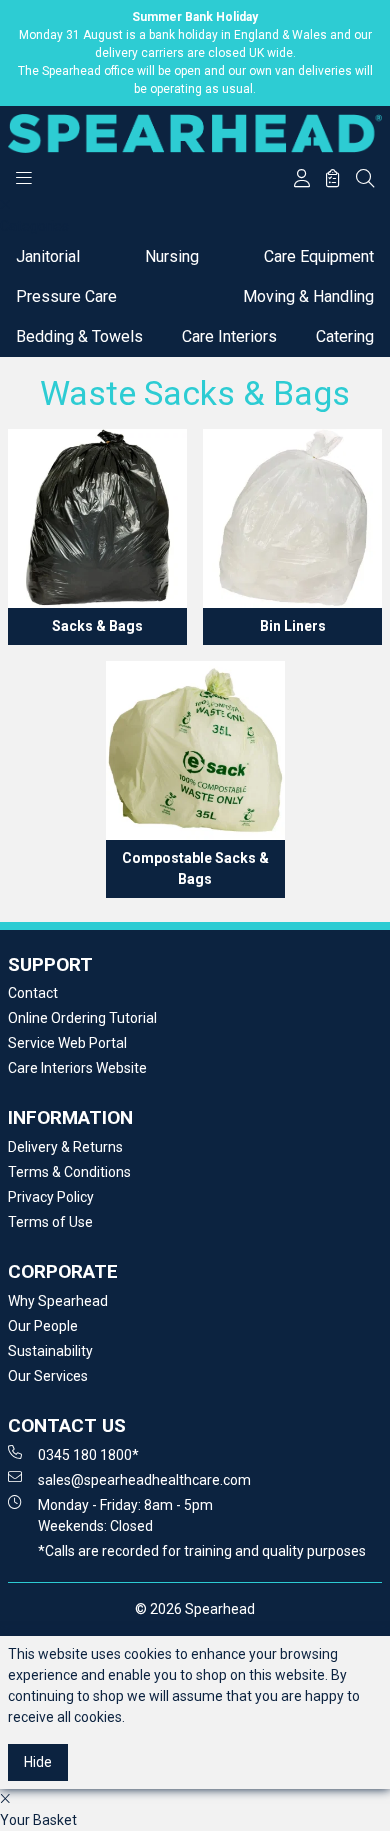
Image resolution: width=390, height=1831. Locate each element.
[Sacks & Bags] (97, 518)
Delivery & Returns (65, 1147)
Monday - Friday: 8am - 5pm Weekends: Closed (125, 1515)
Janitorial (48, 256)
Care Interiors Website (77, 1068)
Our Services (48, 1376)
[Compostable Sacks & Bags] (195, 750)
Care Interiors (229, 336)
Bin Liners (293, 626)
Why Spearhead (58, 1301)
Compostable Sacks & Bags (195, 868)
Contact (33, 993)
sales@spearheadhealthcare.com (144, 1480)
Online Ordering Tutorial (82, 1018)
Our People (43, 1326)
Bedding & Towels (79, 336)
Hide (38, 1762)
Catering (345, 336)
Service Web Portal (67, 1043)
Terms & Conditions (69, 1172)
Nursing (172, 256)
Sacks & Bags (97, 626)
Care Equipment (319, 256)
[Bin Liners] (292, 518)
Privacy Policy (51, 1197)
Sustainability (50, 1351)
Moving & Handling (308, 296)
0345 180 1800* (88, 1455)
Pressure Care (66, 296)
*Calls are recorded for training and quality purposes (202, 1551)
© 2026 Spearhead (195, 1609)
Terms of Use (50, 1222)
